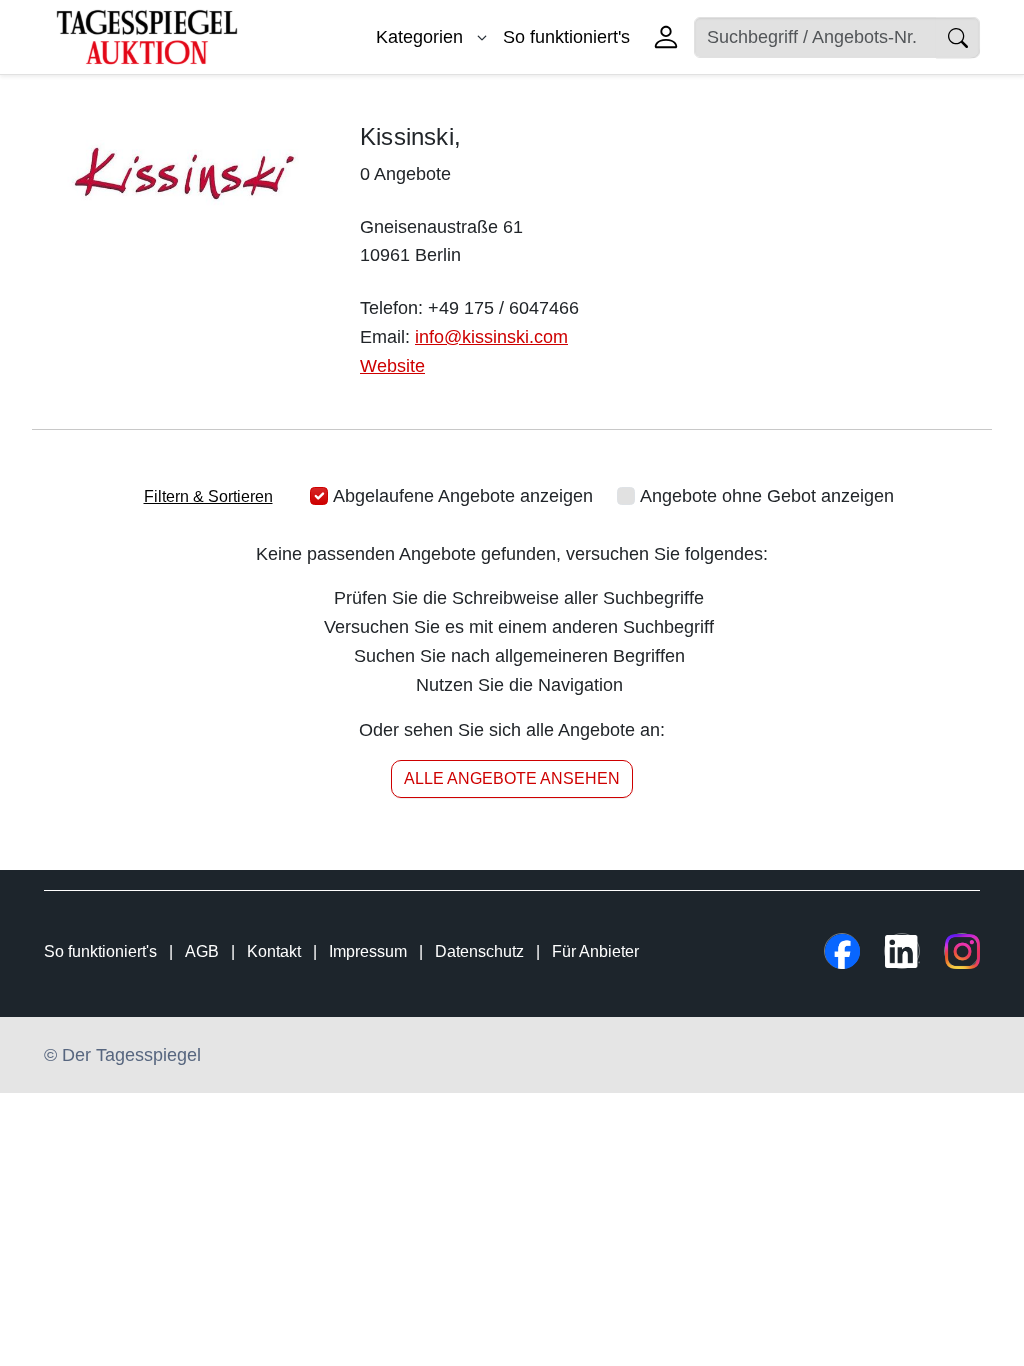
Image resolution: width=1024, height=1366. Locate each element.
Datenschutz (479, 951)
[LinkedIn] (902, 951)
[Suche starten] (958, 37)
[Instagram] (962, 951)
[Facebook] (842, 951)
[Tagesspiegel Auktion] (147, 36)
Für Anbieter (595, 951)
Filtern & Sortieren (208, 496)
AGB (202, 951)
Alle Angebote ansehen (512, 778)
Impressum (368, 951)
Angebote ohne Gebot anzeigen (767, 496)
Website (392, 366)
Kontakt (274, 951)
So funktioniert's (566, 37)
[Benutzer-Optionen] (666, 37)
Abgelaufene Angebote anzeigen (463, 496)
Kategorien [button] (422, 37)
